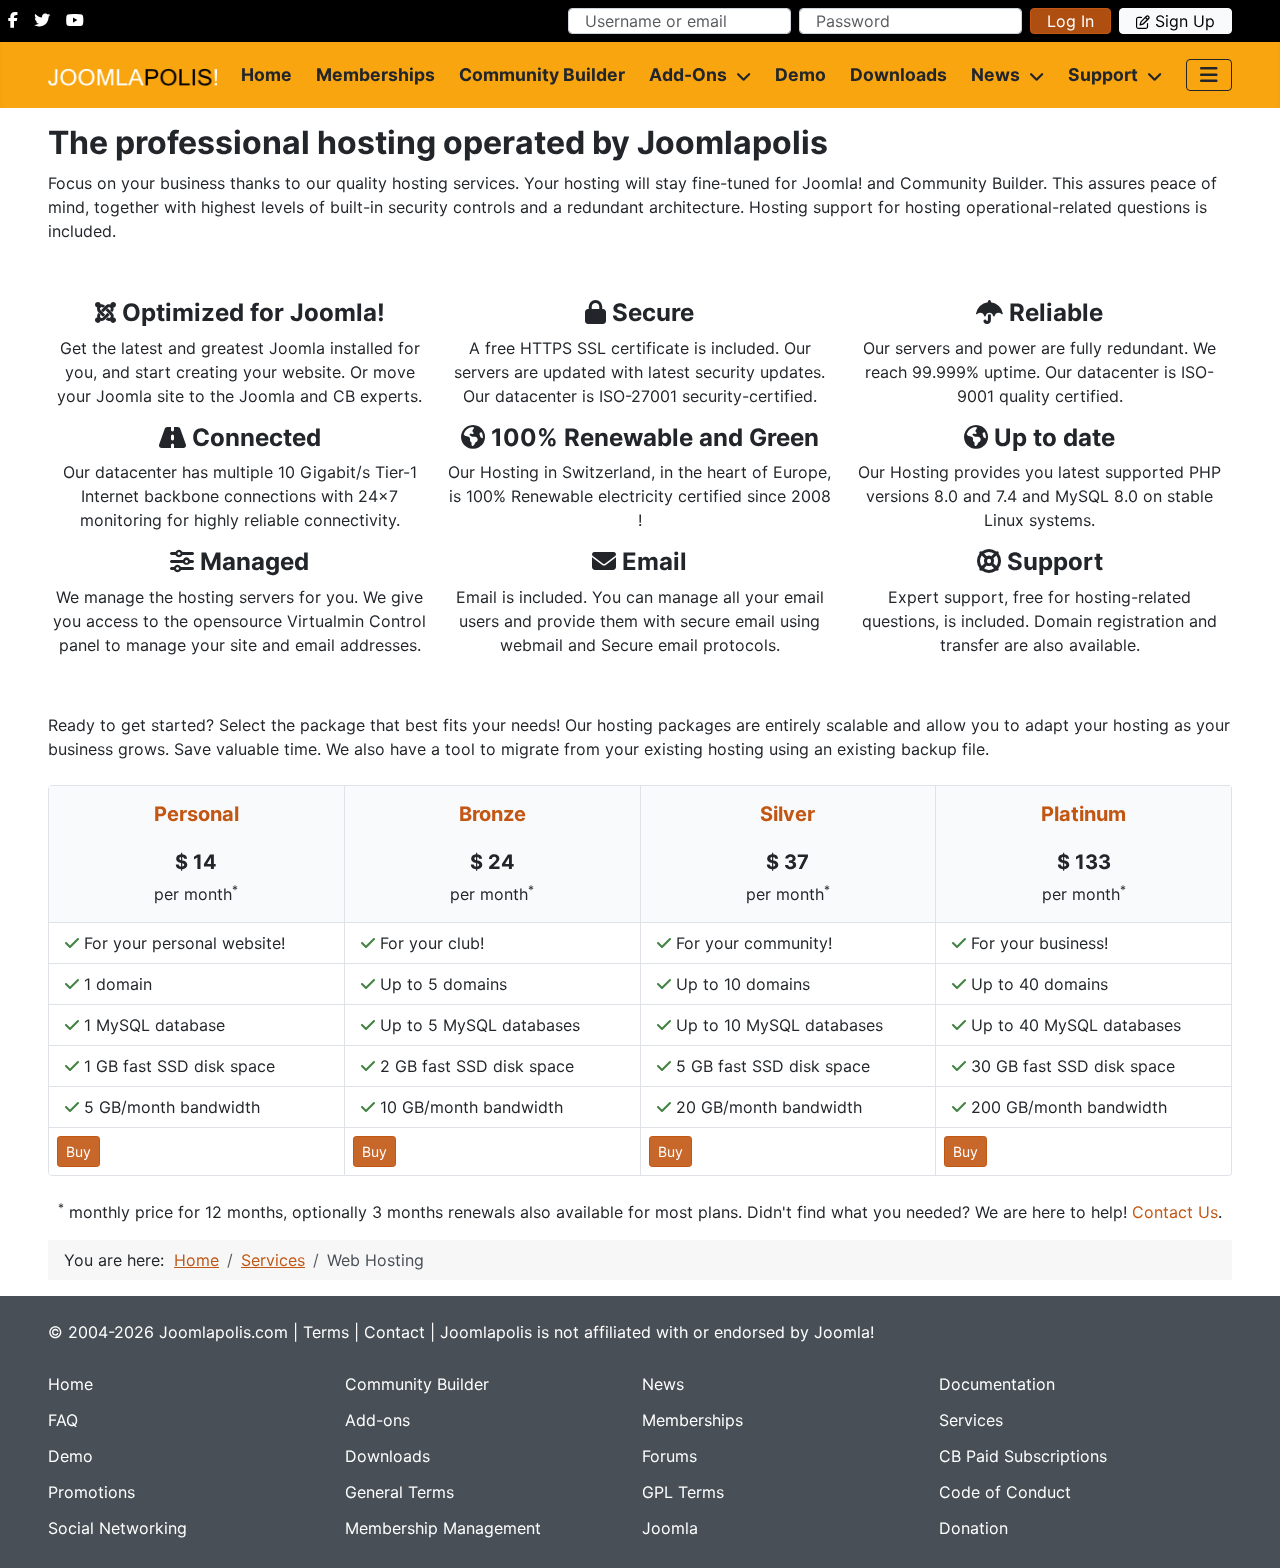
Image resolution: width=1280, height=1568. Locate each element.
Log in (1070, 21)
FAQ (63, 1420)
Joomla (670, 1528)
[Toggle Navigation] (1209, 75)
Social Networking (117, 1528)
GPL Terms (683, 1492)
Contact (394, 1332)
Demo (800, 74)
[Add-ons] (739, 75)
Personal (196, 814)
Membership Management (443, 1528)
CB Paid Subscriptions (1023, 1456)
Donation (973, 1528)
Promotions (91, 1492)
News (995, 74)
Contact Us (1175, 1212)
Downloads (898, 74)
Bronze (492, 814)
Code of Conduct (1005, 1492)
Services (971, 1420)
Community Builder (542, 74)
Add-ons (688, 74)
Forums (669, 1456)
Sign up (1185, 21)
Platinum (1083, 814)
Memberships (375, 74)
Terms (326, 1332)
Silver (787, 814)
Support (1103, 74)
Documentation (997, 1384)
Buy (78, 1151)
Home (266, 74)
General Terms (399, 1492)
